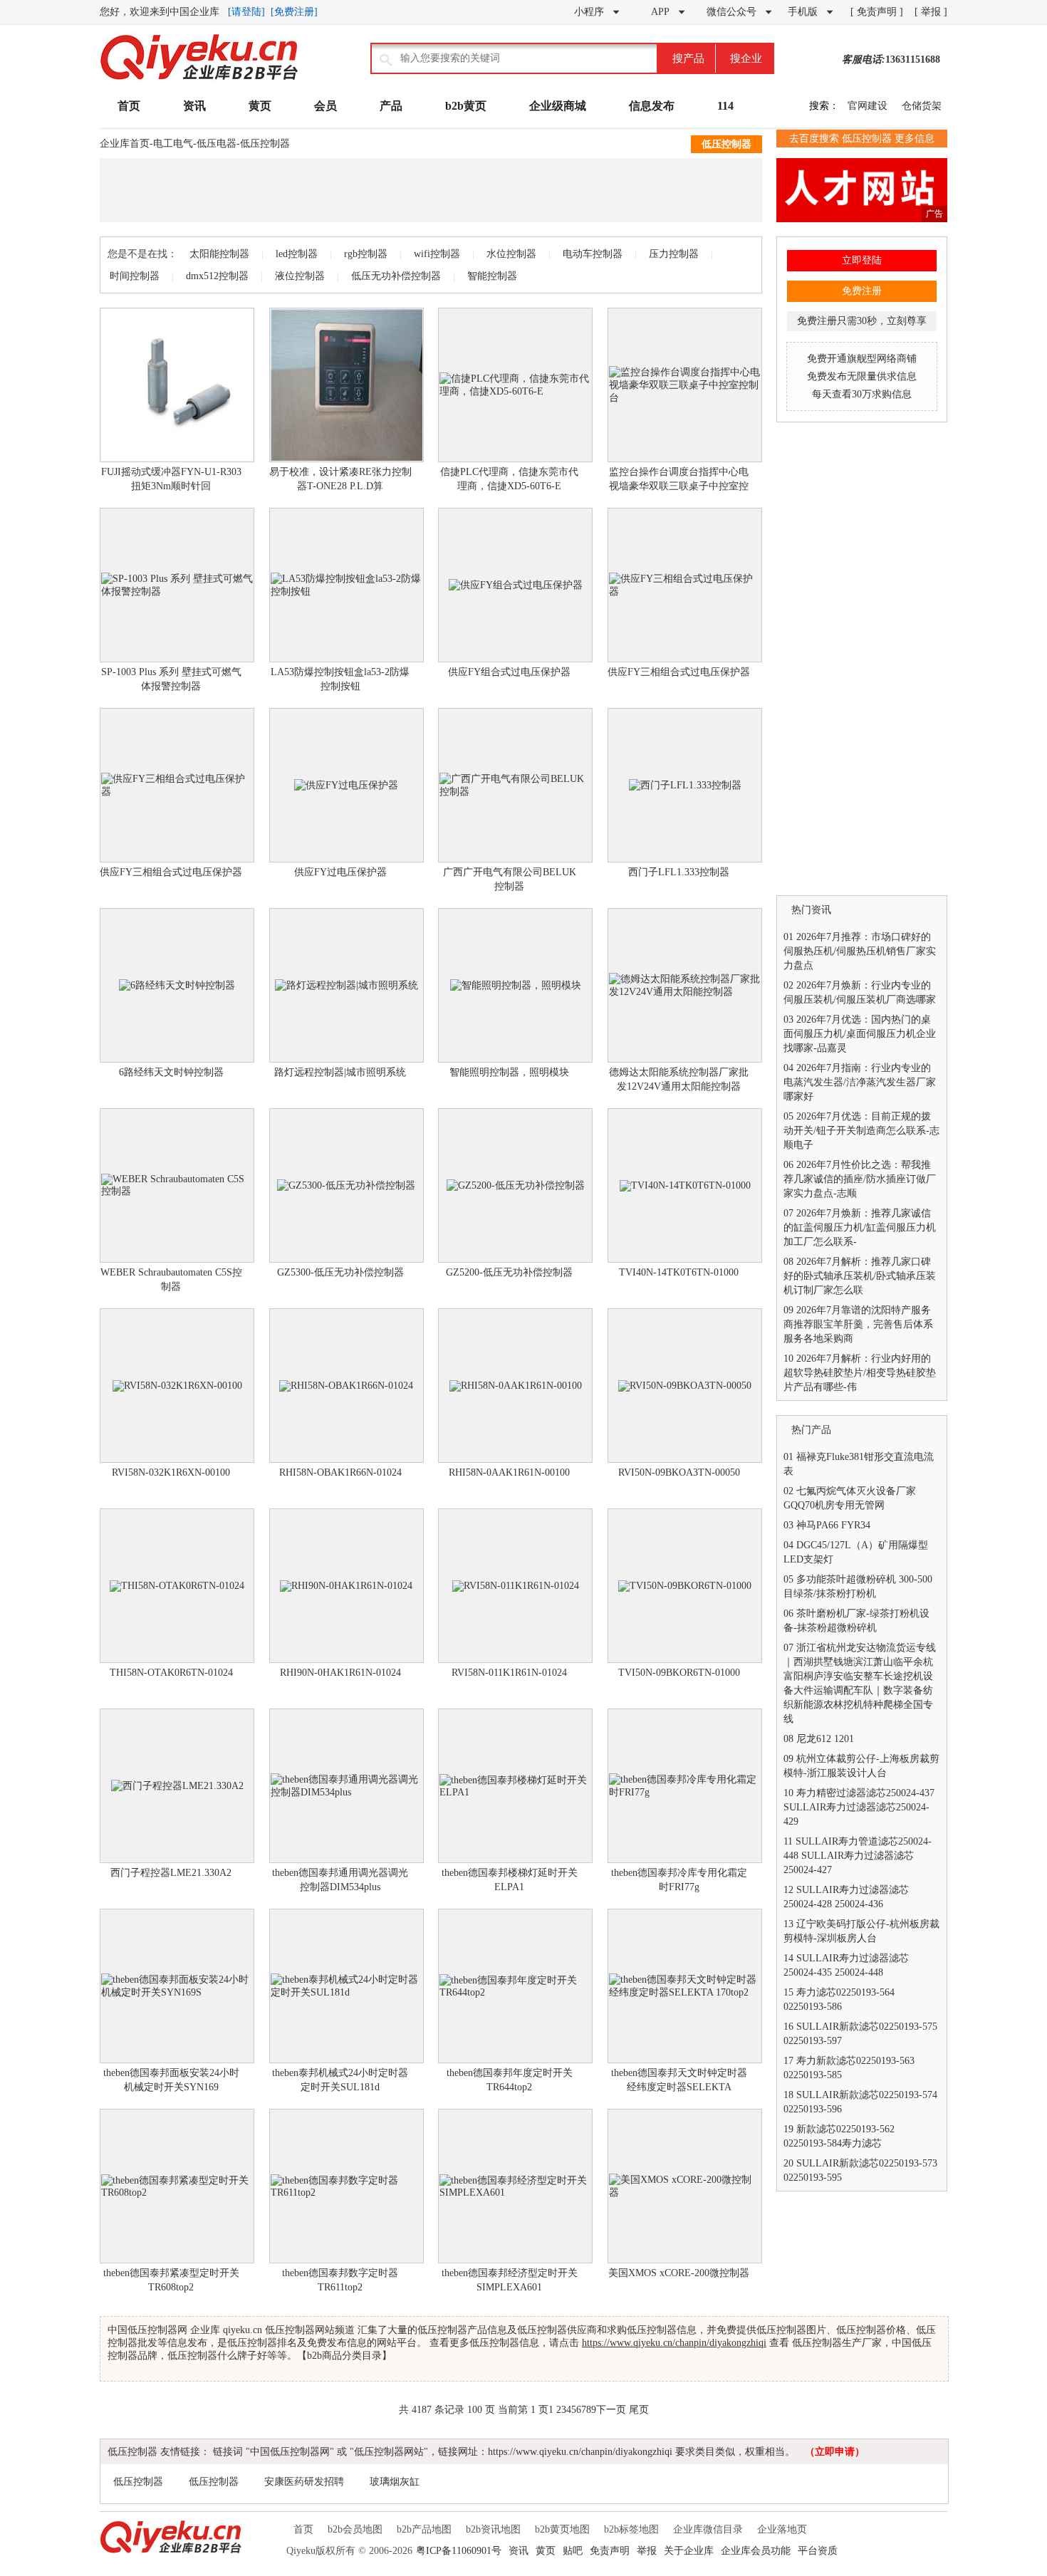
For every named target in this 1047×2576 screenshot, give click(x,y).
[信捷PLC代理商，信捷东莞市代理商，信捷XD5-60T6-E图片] (515, 385)
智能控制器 (492, 276)
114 (725, 106)
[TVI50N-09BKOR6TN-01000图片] (685, 1586)
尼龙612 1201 (825, 1739)
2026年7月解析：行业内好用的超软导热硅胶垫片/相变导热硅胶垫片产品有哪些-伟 (860, 1373)
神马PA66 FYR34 (833, 1525)
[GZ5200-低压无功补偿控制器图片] (515, 1185)
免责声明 (610, 2551)
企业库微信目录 (708, 2529)
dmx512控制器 (217, 276)
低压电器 (217, 144)
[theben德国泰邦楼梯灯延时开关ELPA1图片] (515, 1786)
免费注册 (862, 291)
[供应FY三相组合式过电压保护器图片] (685, 585)
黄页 (260, 106)
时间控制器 (135, 276)
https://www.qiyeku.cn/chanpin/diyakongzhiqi (674, 2343)
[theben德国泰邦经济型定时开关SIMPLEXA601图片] (515, 2186)
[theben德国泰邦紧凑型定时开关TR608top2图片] (177, 2186)
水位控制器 (511, 254)
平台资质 (818, 2551)
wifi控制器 (437, 254)
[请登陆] (246, 12)
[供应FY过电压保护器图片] (347, 785)
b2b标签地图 (631, 2529)
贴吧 (573, 2551)
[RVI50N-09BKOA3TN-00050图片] (685, 1386)
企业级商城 (558, 106)
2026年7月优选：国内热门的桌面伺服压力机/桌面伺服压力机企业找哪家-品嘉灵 (860, 1034)
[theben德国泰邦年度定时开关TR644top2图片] (515, 1986)
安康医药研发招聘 (304, 2482)
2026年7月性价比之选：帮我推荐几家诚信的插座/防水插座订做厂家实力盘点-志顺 (860, 1179)
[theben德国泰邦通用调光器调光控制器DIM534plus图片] (347, 1786)
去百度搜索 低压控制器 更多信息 (862, 139)
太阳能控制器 (219, 254)
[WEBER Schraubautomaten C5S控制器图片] (177, 1185)
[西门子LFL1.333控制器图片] (685, 785)
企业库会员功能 (756, 2551)
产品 (391, 106)
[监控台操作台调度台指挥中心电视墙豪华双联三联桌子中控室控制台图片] (685, 385)
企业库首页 (125, 144)
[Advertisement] (431, 190)
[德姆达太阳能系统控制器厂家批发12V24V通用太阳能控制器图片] (685, 985)
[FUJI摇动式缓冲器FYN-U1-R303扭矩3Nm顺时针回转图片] (177, 385)
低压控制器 (265, 144)
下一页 (611, 2410)
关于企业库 (689, 2551)
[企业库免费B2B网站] (199, 79)
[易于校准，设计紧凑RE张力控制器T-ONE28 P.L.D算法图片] (347, 385)
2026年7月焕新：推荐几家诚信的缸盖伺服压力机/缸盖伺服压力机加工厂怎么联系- (860, 1227)
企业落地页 (782, 2529)
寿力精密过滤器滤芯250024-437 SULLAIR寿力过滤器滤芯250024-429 (859, 1807)
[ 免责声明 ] (877, 12)
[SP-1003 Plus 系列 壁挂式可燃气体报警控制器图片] (177, 585)
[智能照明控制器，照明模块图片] (515, 985)
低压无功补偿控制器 (396, 276)
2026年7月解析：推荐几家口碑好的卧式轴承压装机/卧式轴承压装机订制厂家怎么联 (860, 1276)
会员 (325, 106)
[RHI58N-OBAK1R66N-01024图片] (347, 1386)
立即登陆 (862, 260)
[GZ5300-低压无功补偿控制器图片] (347, 1185)
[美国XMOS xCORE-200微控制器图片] (685, 2186)
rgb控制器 (366, 254)
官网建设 (868, 106)
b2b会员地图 (355, 2529)
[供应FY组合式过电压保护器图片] (515, 585)
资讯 (194, 106)
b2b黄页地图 (562, 2529)
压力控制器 (674, 254)
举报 (647, 2551)
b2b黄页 (466, 106)
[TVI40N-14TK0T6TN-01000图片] (685, 1185)
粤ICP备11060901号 (459, 2551)
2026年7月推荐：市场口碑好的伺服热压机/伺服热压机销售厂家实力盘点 (860, 951)
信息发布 (652, 106)
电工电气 (173, 144)
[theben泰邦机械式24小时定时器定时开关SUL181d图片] (347, 1986)
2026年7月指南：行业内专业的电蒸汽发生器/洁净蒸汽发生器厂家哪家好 (860, 1082)
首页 (129, 106)
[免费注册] (294, 12)
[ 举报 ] (931, 12)
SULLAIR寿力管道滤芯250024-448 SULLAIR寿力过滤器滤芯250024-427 (858, 1856)
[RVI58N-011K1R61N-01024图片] (515, 1586)
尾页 (639, 2410)
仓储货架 (922, 106)
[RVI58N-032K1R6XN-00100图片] (177, 1386)
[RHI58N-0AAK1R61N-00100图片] (515, 1386)
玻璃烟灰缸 (395, 2482)
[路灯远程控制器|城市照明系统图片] (347, 985)
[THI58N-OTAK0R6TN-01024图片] (177, 1586)
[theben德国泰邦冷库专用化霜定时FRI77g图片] (685, 1786)
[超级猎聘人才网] (862, 219)
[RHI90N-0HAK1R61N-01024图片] (347, 1586)
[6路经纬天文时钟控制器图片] (177, 985)
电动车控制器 (593, 254)
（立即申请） (835, 2452)
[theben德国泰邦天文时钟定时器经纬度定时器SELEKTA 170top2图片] (685, 1986)
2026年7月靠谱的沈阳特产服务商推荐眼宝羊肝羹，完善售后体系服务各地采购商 (858, 1324)
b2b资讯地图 (493, 2529)
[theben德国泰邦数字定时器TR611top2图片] (347, 2186)
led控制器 (297, 254)
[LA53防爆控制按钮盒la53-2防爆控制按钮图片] (347, 585)
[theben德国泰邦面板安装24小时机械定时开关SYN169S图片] (177, 1986)
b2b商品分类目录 (344, 2356)
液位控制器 (300, 276)
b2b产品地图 (424, 2529)
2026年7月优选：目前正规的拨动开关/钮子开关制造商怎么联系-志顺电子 (861, 1131)
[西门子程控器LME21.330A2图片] (177, 1786)
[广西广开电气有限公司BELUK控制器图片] (515, 785)
